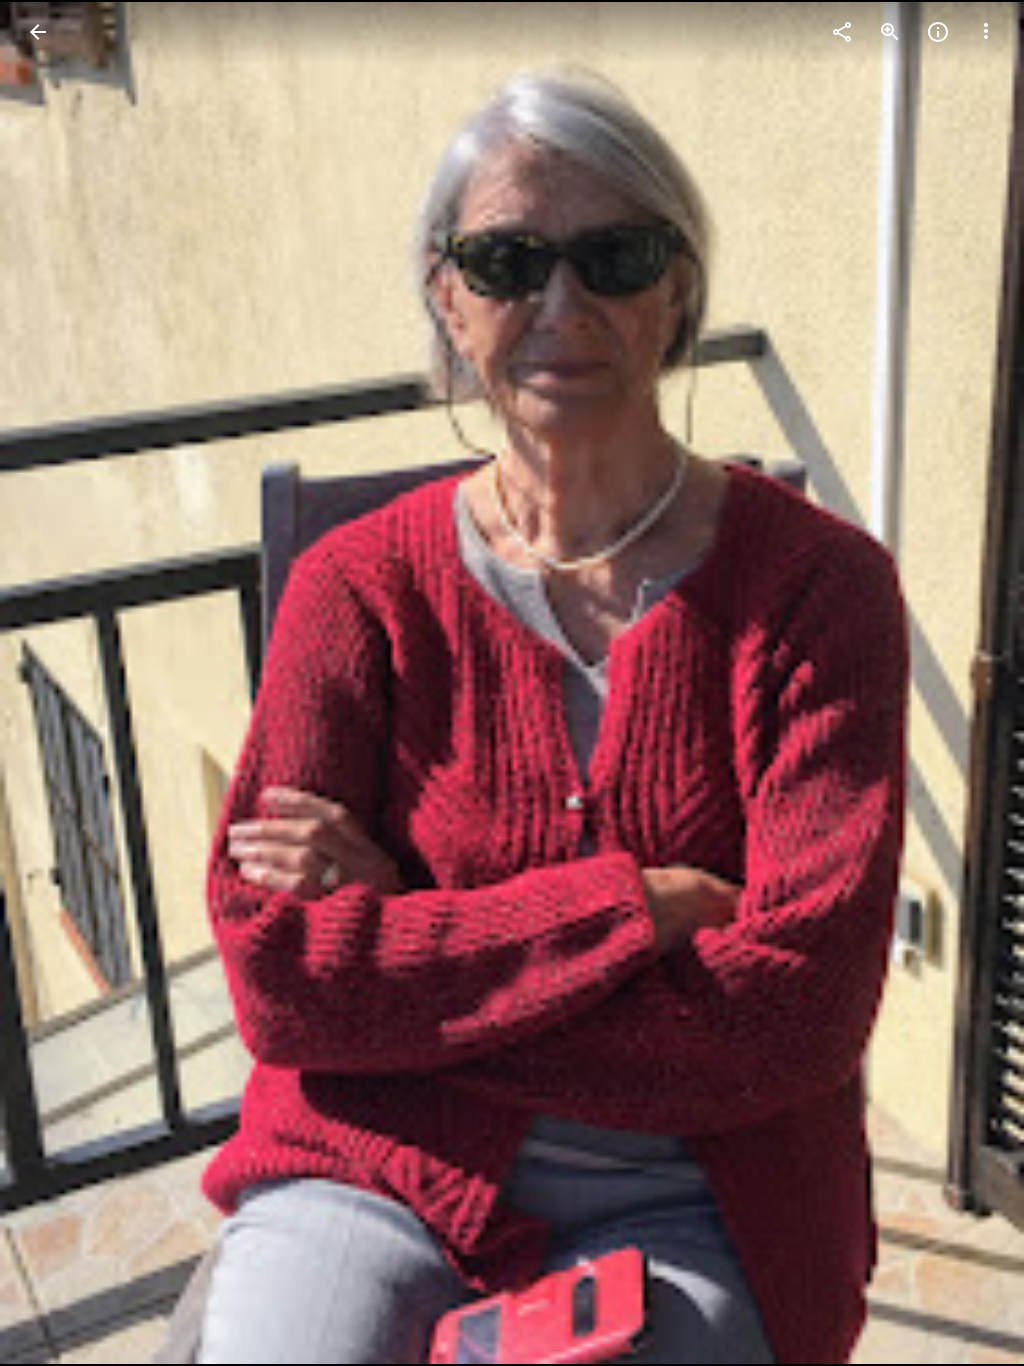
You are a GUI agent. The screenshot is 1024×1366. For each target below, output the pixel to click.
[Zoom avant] (890, 32)
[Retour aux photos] (38, 32)
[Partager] (842, 32)
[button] (986, 32)
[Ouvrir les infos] (938, 32)
